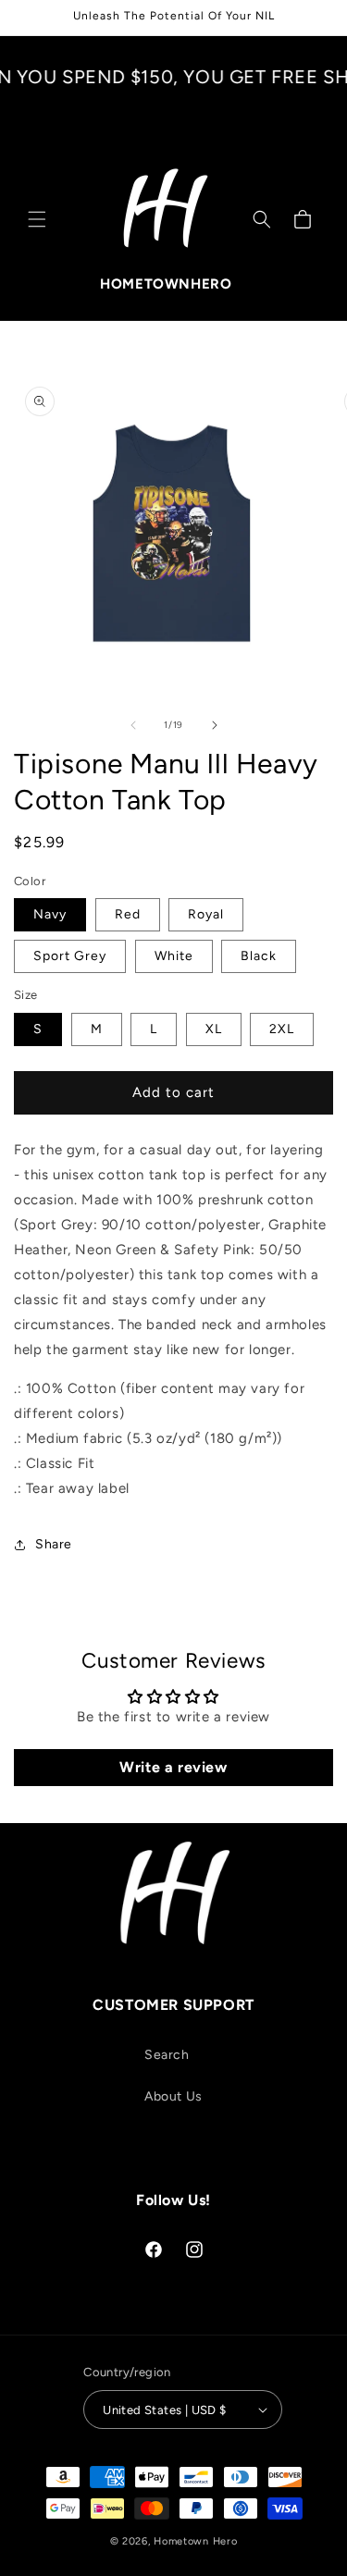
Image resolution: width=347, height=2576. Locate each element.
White (174, 956)
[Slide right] (215, 725)
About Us (173, 2096)
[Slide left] (133, 725)
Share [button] (54, 1544)
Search (167, 2055)
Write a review (173, 1767)
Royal (206, 914)
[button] (37, 219)
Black (259, 956)
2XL (282, 1029)
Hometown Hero (195, 2541)
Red (128, 914)
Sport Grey (70, 956)
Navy (50, 914)
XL (214, 1029)
